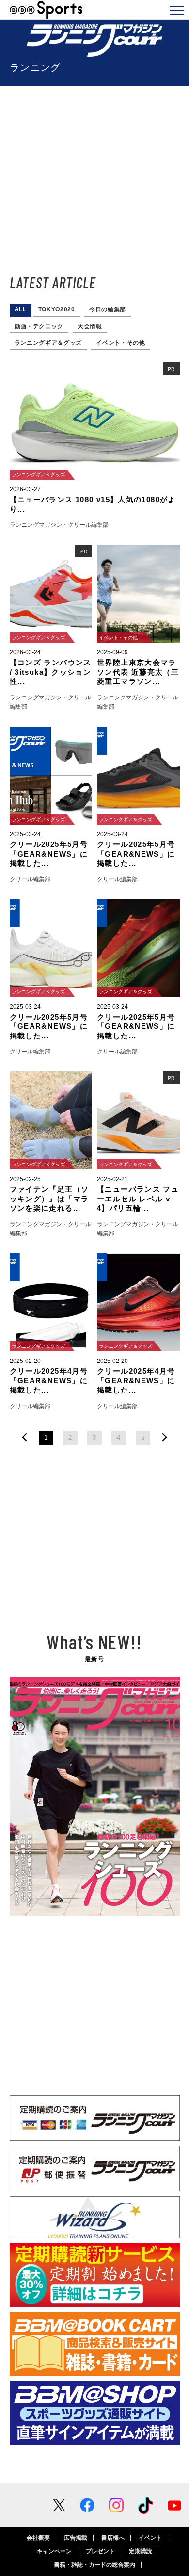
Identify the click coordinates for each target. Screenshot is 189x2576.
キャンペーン (54, 2551)
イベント (150, 2538)
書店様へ (113, 2538)
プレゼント (100, 2551)
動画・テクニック (39, 326)
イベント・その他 (121, 343)
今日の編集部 (108, 309)
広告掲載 (76, 2538)
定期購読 (141, 2551)
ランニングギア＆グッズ (48, 343)
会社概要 (38, 2538)
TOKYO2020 (57, 309)
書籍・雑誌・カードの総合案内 (94, 2565)
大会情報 (90, 326)
